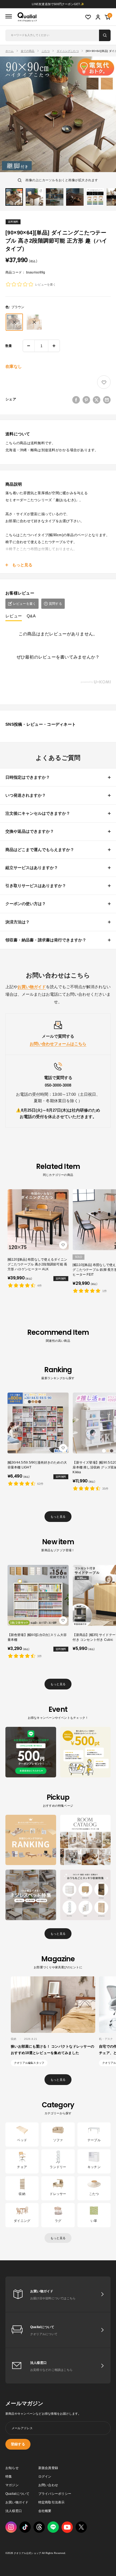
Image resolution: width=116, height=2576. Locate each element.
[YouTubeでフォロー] (67, 2527)
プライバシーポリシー (55, 2494)
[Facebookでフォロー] (53, 2527)
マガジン (12, 2485)
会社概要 (45, 2511)
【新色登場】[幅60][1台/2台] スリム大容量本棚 (37, 1637)
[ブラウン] (14, 322)
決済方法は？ (18, 922)
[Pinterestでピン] (86, 400)
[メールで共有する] (107, 400)
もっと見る (58, 1517)
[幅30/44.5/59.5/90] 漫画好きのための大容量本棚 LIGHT (37, 1465)
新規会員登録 (48, 2468)
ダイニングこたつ (68, 51)
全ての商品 (28, 51)
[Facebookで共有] (76, 400)
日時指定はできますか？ (28, 777)
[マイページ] (98, 17)
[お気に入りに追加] (104, 382)
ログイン (45, 2477)
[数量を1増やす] (54, 346)
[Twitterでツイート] (97, 400)
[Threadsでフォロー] (39, 2527)
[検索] (105, 35)
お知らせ (12, 2468)
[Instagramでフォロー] (11, 2527)
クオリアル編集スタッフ (29, 2063)
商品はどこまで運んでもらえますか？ (40, 850)
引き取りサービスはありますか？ (36, 886)
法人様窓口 (14, 2511)
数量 (9, 346)
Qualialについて (18, 2494)
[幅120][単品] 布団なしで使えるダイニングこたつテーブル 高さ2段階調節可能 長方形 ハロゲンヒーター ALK (37, 1264)
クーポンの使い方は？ (26, 904)
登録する (18, 2444)
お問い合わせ (48, 2485)
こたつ (46, 51)
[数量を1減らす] (29, 346)
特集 (9, 2477)
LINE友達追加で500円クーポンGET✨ (58, 4)
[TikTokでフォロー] (25, 2527)
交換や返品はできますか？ (30, 831)
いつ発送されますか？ (26, 795)
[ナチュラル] (34, 322)
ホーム (10, 51)
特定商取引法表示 (52, 2502)
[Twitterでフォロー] (81, 2527)
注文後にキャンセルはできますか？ (38, 813)
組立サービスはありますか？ (32, 868)
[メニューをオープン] (9, 17)
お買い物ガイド (17, 2502)
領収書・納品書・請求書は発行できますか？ (46, 940)
